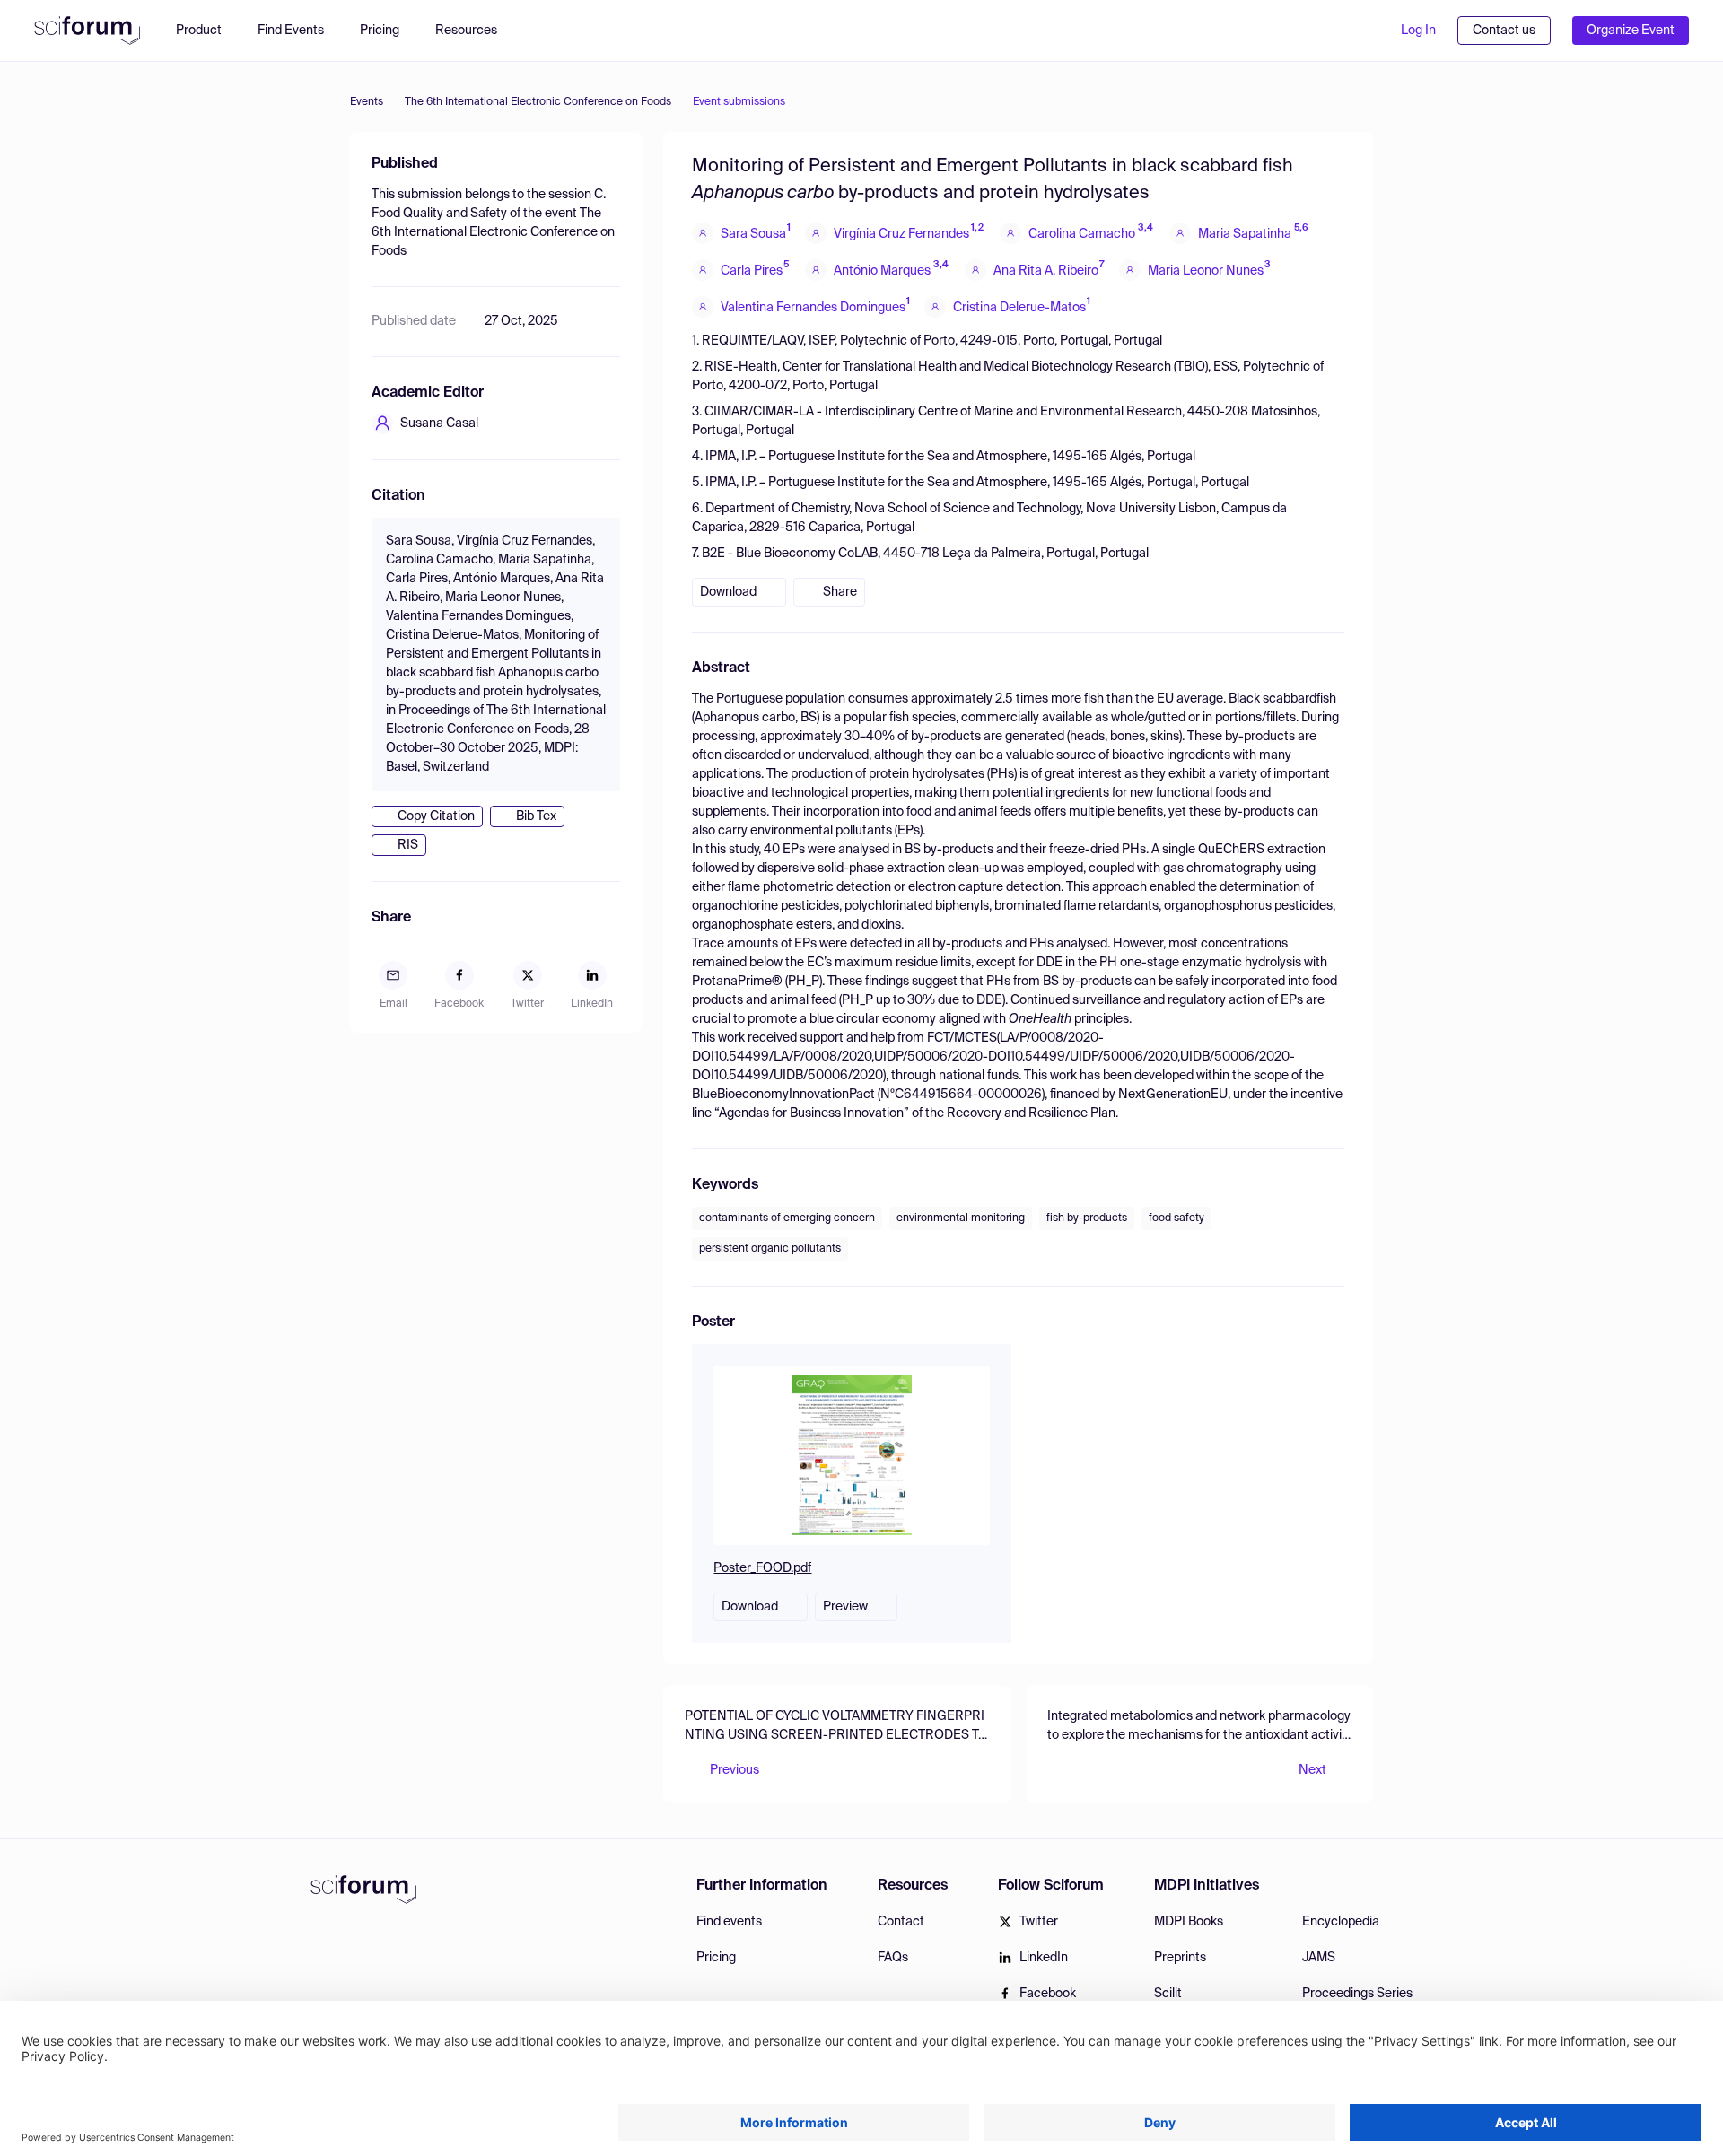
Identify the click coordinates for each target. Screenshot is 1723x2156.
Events (367, 102)
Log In (1418, 31)
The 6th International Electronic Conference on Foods (538, 102)
